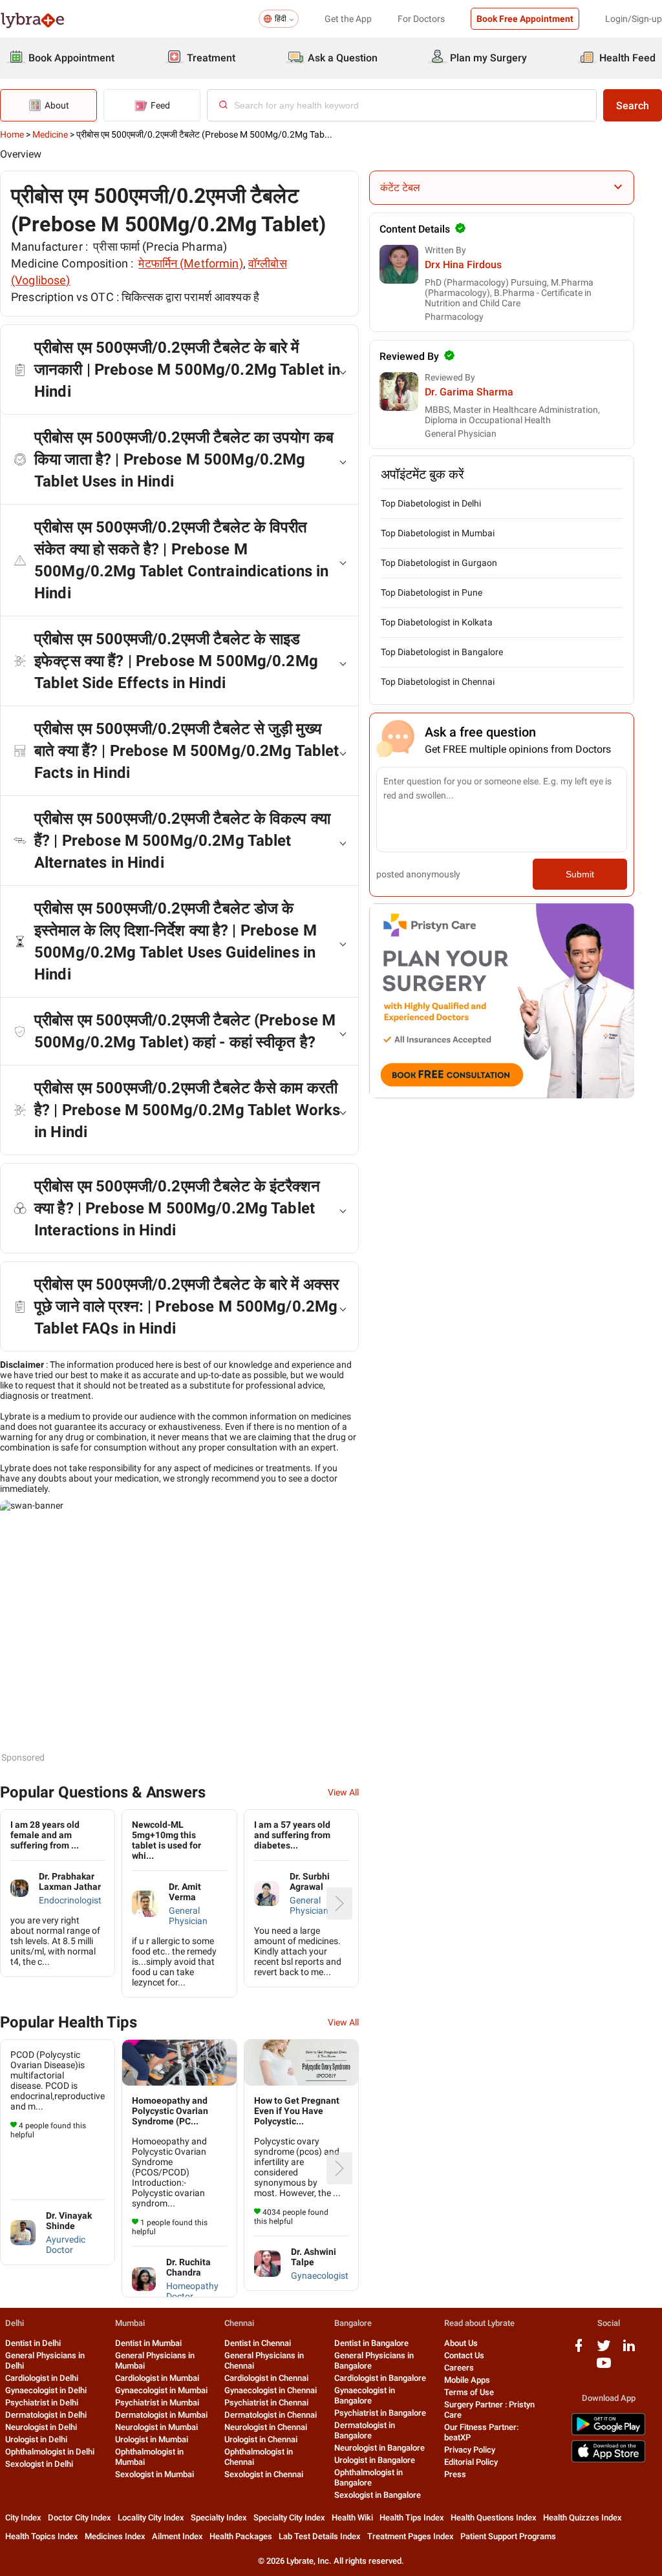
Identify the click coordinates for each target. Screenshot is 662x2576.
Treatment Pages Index (411, 2536)
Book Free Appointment (525, 19)
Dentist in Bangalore (371, 2343)
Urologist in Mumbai (152, 2439)
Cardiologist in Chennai (266, 2378)
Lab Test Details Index (320, 2536)
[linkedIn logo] (629, 2350)
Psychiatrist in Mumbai (157, 2403)
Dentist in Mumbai (148, 2343)
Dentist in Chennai (258, 2343)
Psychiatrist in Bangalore (380, 2413)
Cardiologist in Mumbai (157, 2378)
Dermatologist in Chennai (271, 2415)
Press (455, 2474)
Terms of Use (469, 2392)
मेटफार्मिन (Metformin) (190, 263)
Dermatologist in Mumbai (161, 2415)
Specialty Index (219, 2518)
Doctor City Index (80, 2518)
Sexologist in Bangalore (378, 2495)
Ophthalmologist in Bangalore (368, 2477)
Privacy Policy (470, 2450)
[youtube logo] (604, 2368)
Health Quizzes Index (582, 2518)
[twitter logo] (604, 2350)
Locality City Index (151, 2518)
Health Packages (241, 2536)
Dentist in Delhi (33, 2343)
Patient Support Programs (508, 2536)
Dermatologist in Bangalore (365, 2430)
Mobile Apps (467, 2380)
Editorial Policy (471, 2462)
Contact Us (464, 2355)
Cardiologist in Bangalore (380, 2378)
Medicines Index (115, 2536)
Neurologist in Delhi (41, 2427)
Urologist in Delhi (36, 2439)
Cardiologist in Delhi (42, 2378)
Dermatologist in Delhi (46, 2415)
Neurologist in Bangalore (379, 2448)
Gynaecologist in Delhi (46, 2390)
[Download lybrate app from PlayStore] (608, 2433)
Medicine (50, 134)
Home (12, 134)
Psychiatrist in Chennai (266, 2403)
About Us (461, 2343)
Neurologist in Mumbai (156, 2427)
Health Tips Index (412, 2518)
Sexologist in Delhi (39, 2464)
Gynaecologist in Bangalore (365, 2395)
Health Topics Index (42, 2536)
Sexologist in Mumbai (155, 2474)
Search (633, 106)
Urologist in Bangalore (375, 2460)
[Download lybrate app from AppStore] (608, 2460)
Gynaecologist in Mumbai (161, 2390)
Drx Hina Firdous (463, 265)
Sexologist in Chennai (264, 2474)
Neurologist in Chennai (266, 2427)
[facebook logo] (579, 2350)
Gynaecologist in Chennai (271, 2390)
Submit (580, 874)
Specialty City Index (289, 2518)
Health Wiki (352, 2518)
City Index (23, 2518)
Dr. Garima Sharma (469, 392)
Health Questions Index (494, 2518)
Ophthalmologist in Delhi (50, 2452)
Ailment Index (177, 2536)
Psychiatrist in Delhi (42, 2403)
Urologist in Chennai (261, 2439)
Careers (459, 2368)
